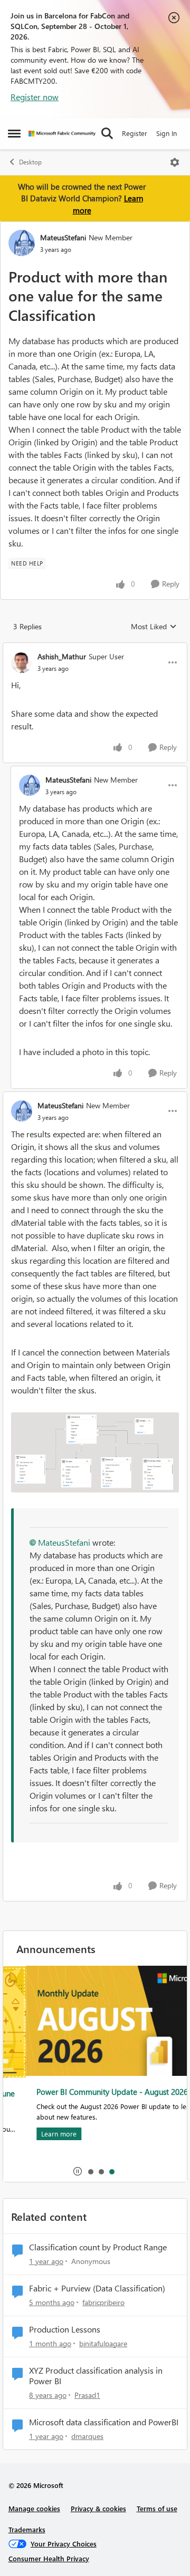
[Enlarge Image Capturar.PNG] (95, 1453)
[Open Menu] (175, 162)
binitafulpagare (103, 2343)
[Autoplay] (78, 2171)
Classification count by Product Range (98, 2247)
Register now (35, 97)
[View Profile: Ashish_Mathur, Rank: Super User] (22, 662)
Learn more (36, 2134)
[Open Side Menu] (14, 133)
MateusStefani (63, 237)
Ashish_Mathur (62, 656)
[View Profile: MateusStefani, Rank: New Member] (22, 243)
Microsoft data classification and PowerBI (104, 2422)
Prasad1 (87, 2395)
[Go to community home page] (62, 134)
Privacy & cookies (98, 2508)
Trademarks (27, 2529)
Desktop (30, 162)
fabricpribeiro (103, 2302)
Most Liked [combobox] (154, 627)
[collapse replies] (95, 648)
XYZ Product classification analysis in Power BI (96, 2376)
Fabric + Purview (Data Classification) (97, 2288)
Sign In (167, 133)
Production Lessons (65, 2329)
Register (135, 133)
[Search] (107, 133)
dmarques (87, 2436)
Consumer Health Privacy (49, 2558)
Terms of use (157, 2508)
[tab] (90, 2171)
